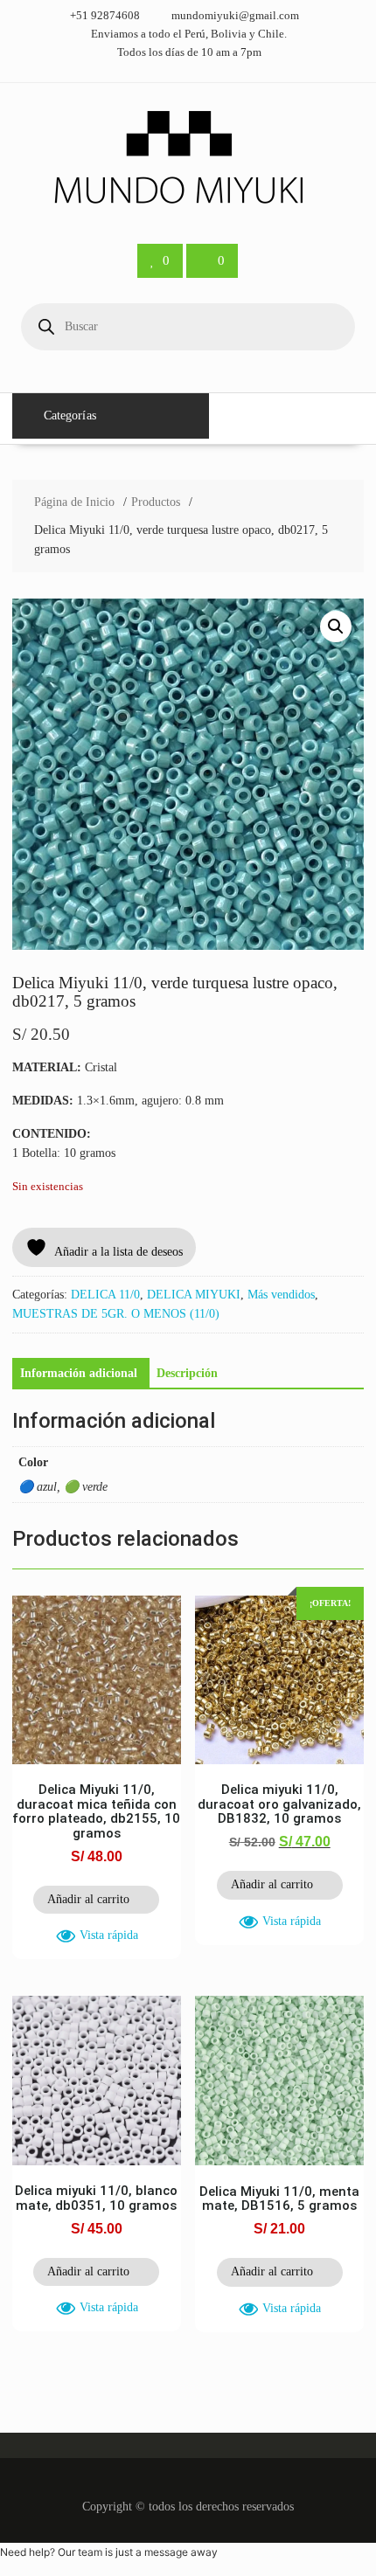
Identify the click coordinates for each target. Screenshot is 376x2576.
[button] (336, 627)
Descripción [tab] (187, 1373)
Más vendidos (281, 1295)
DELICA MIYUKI (194, 1295)
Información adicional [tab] (79, 1373)
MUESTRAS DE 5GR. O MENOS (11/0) (116, 1314)
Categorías (70, 415)
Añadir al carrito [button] (88, 1899)
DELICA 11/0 (105, 1295)
